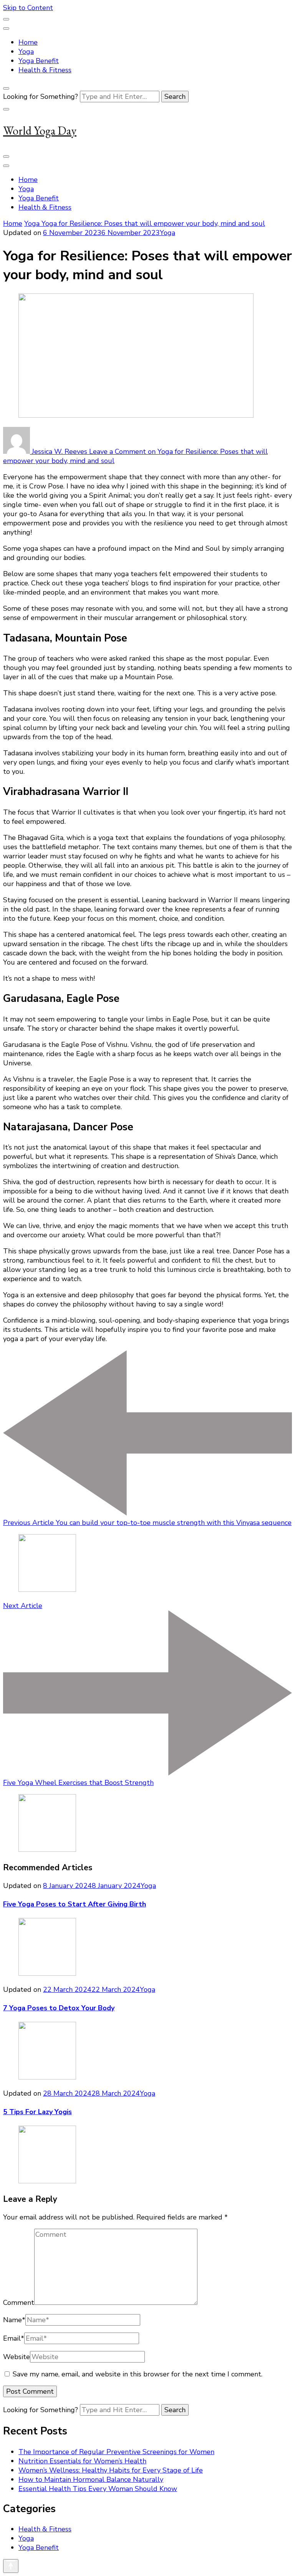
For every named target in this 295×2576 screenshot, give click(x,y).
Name (14, 2320)
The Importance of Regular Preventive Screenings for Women (116, 2452)
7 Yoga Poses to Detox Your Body (59, 2008)
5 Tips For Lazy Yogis (37, 2112)
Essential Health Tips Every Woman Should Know (98, 2489)
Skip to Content (28, 8)
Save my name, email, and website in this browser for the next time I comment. (138, 2374)
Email (14, 2338)
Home (28, 42)
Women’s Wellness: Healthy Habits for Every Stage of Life (111, 2470)
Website (17, 2357)
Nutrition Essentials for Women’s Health (82, 2461)
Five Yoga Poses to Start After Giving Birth (75, 1904)
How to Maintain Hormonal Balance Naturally (91, 2479)
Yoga (26, 52)
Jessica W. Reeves (60, 452)
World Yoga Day (40, 131)
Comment (19, 2303)
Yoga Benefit (39, 61)
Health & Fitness (45, 70)
